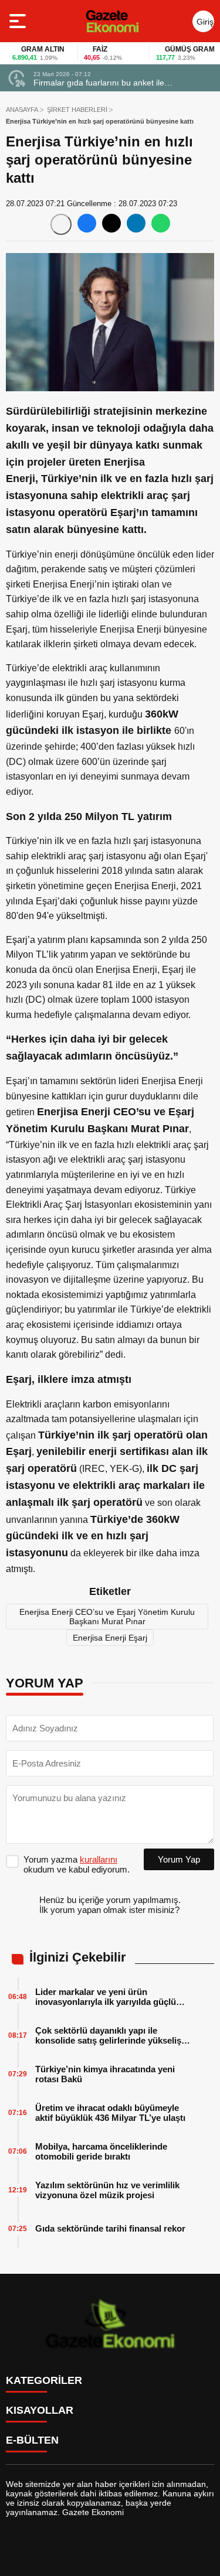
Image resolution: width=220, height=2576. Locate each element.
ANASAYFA (22, 110)
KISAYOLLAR (40, 2410)
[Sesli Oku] (61, 224)
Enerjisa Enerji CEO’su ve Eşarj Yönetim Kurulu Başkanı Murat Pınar (107, 1617)
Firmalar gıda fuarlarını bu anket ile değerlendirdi (99, 83)
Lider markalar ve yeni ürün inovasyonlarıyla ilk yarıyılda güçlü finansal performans (106, 1997)
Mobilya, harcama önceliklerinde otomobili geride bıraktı (101, 2151)
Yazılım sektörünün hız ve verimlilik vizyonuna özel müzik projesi (107, 2190)
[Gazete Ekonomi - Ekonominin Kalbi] (112, 21)
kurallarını (99, 1859)
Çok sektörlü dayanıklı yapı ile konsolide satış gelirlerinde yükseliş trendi (108, 2035)
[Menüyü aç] (19, 21)
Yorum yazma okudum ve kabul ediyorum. (77, 1864)
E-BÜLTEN (32, 2440)
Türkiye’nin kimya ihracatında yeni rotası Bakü (105, 2074)
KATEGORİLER (44, 2380)
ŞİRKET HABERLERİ (77, 110)
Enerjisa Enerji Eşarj (110, 1638)
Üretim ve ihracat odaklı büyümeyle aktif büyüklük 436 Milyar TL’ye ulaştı (110, 2113)
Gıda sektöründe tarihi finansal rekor (110, 2228)
